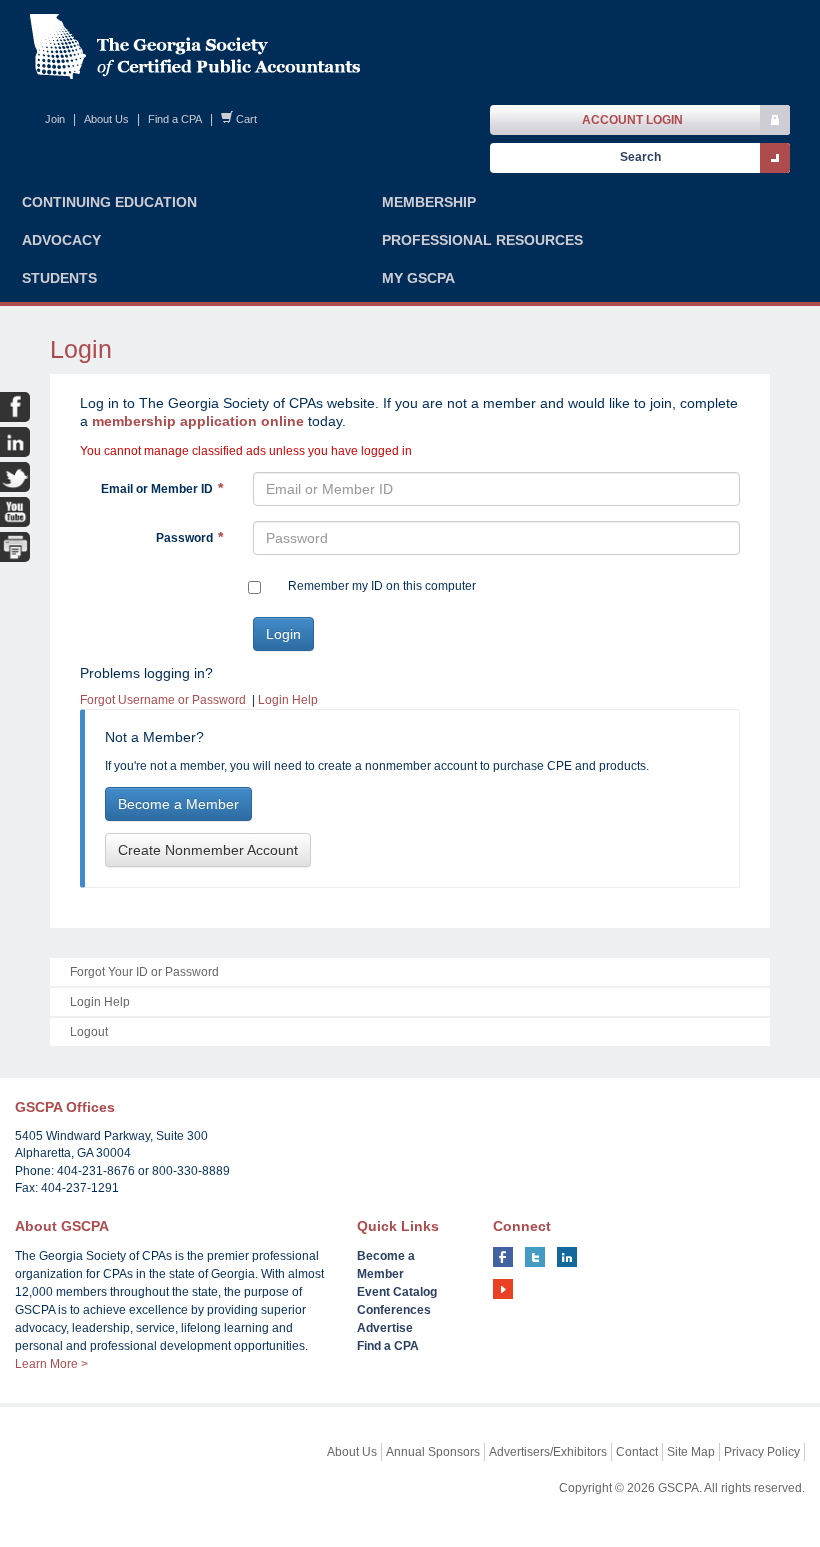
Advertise (385, 1328)
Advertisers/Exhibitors (548, 1452)
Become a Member (178, 804)
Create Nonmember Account (208, 850)
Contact (637, 1452)
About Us (106, 119)
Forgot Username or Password (163, 700)
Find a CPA (175, 119)
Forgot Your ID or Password (144, 972)
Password (184, 538)
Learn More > (51, 1364)
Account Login (632, 120)
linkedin (567, 1257)
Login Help (288, 700)
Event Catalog (397, 1292)
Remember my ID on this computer (382, 586)
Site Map (691, 1452)
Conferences (394, 1310)
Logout (89, 1032)
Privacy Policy (762, 1452)
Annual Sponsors (433, 1452)
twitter (535, 1257)
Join (55, 119)
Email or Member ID (157, 489)
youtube (503, 1289)
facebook (503, 1257)
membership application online (198, 421)
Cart (246, 119)
